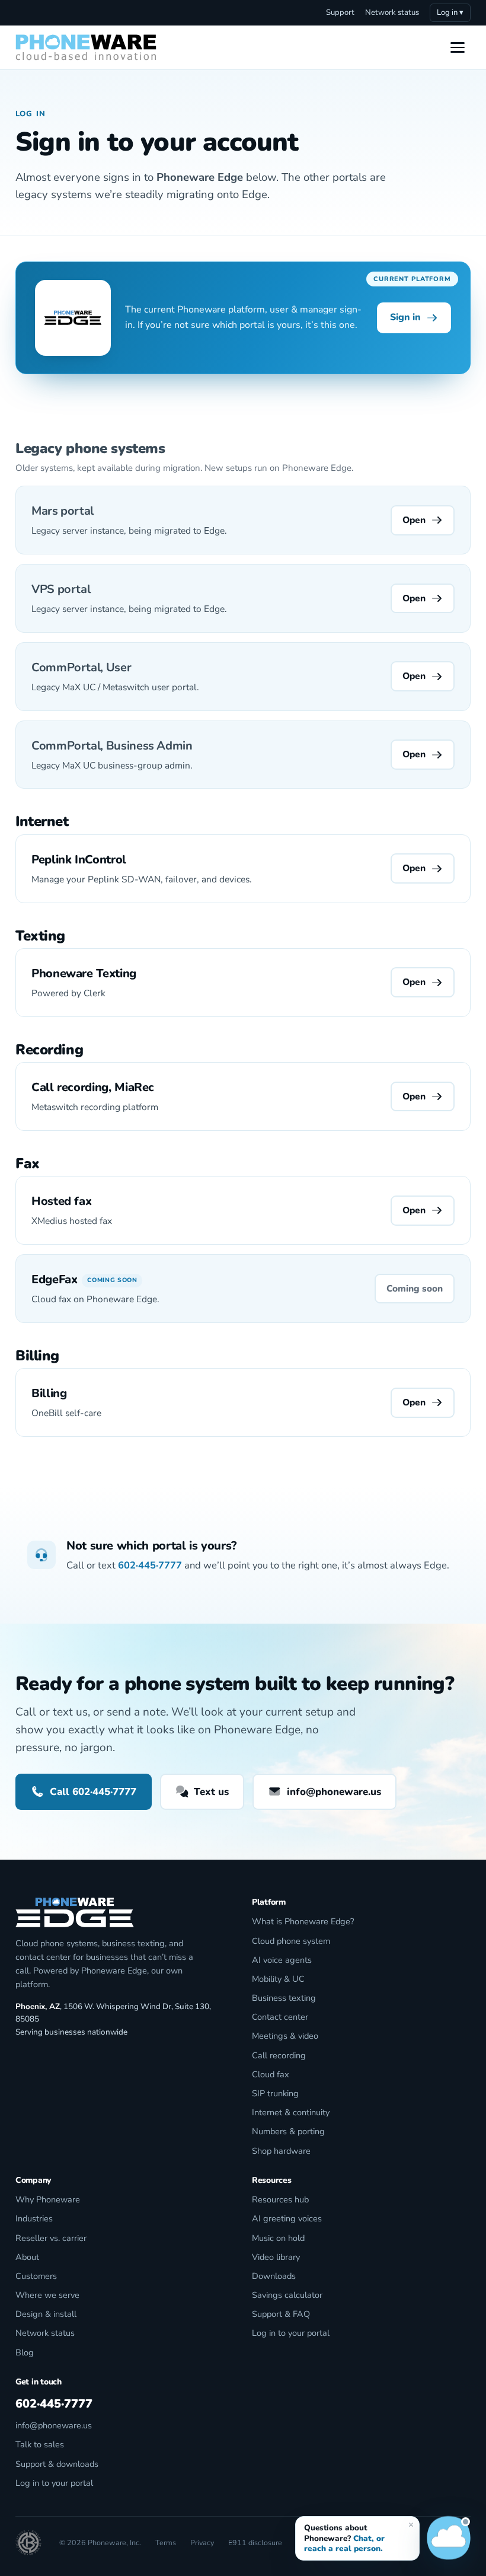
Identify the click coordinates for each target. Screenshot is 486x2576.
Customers (36, 2276)
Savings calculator (287, 2295)
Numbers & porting (288, 2131)
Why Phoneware (48, 2199)
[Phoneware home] (86, 47)
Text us (211, 1792)
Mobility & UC (278, 1979)
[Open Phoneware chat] (449, 2539)
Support (340, 12)
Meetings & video (285, 2036)
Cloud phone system (291, 1941)
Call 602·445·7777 (93, 1792)
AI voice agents (282, 1960)
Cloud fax (271, 2074)
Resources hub (280, 2199)
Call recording (279, 2055)
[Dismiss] (411, 2524)
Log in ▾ (450, 12)
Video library (276, 2257)
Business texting (284, 1998)
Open (414, 520)
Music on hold (278, 2238)
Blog (25, 2352)
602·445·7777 (150, 1565)
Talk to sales (40, 2444)
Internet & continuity (291, 2112)
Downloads (274, 2276)
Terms (166, 2542)
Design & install (46, 2314)
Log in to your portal (291, 2333)
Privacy (202, 2542)
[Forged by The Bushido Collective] (28, 2543)
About (27, 2257)
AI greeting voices (287, 2218)
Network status (392, 12)
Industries (34, 2218)
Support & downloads (57, 2464)
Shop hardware (281, 2151)
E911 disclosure (255, 2542)
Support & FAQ (281, 2314)
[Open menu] (458, 47)
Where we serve (47, 2295)
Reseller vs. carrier (51, 2238)
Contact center (280, 2017)
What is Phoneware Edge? (303, 1921)
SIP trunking (275, 2093)
